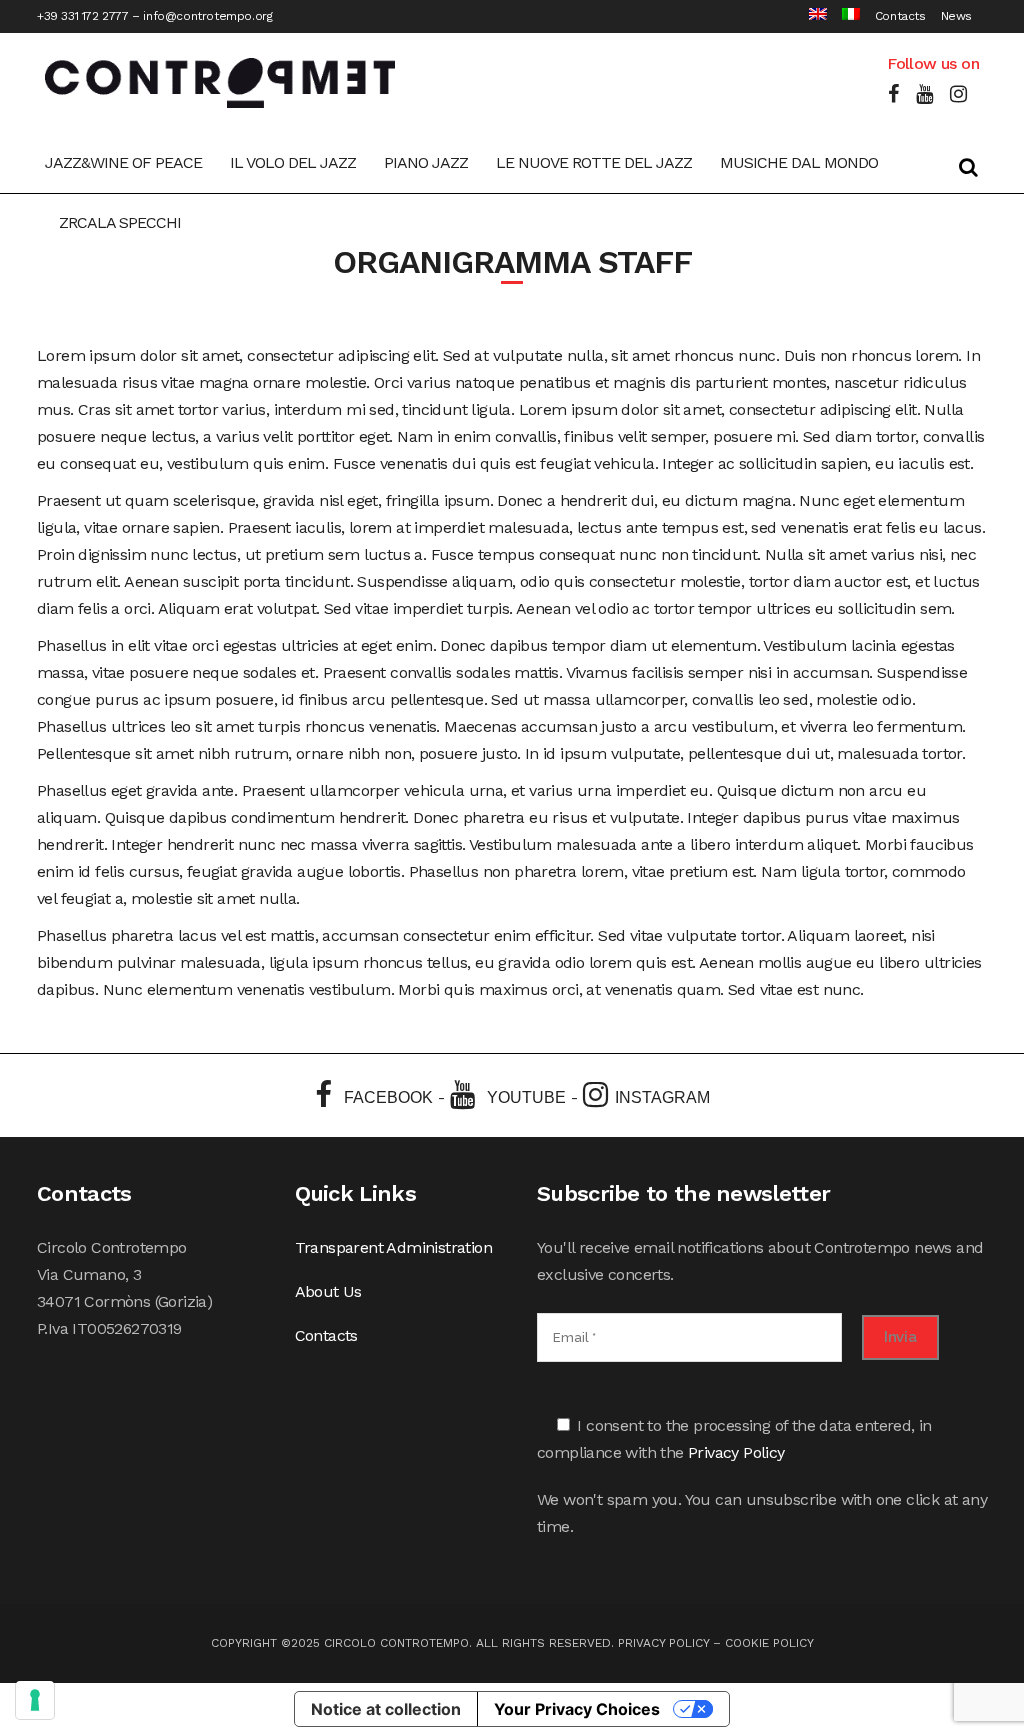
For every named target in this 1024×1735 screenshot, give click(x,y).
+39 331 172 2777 (83, 16)
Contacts (900, 16)
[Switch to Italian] (843, 16)
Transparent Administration (393, 1247)
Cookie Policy (769, 1643)
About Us (328, 1291)
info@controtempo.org (207, 16)
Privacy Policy (736, 1452)
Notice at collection (386, 1709)
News (956, 16)
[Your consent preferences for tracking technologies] (35, 1700)
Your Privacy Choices (577, 1709)
